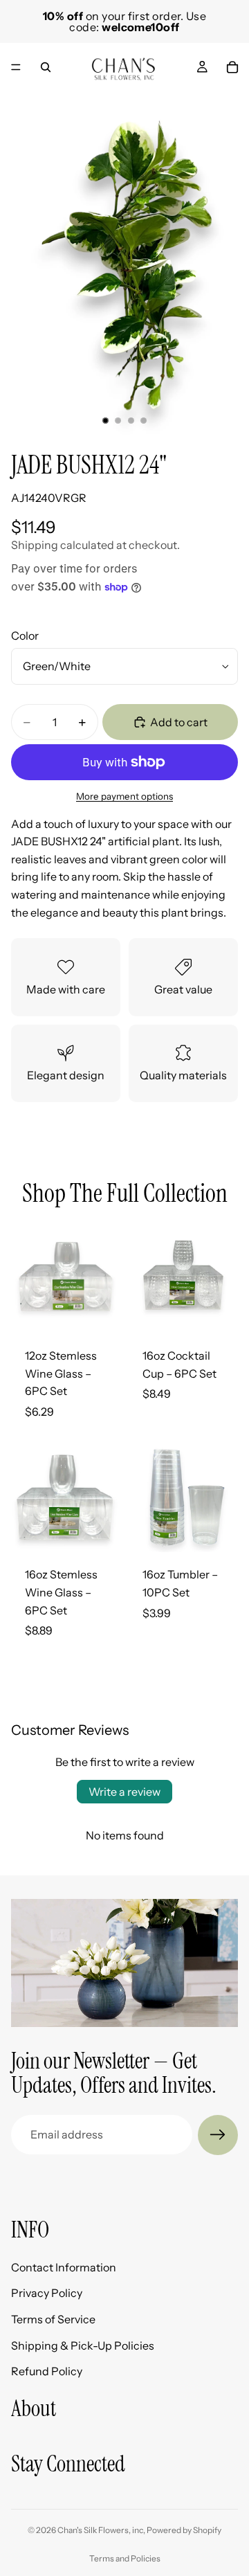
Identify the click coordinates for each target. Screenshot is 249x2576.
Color (25, 636)
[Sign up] (218, 2135)
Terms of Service (53, 2319)
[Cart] (232, 67)
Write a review (124, 1792)
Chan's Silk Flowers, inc (100, 2530)
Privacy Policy (47, 2294)
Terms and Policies (125, 2558)
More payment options (124, 796)
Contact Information (64, 2267)
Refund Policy (47, 2371)
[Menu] (16, 67)
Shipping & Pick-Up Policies (83, 2345)
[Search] (46, 67)
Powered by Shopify (184, 2530)
